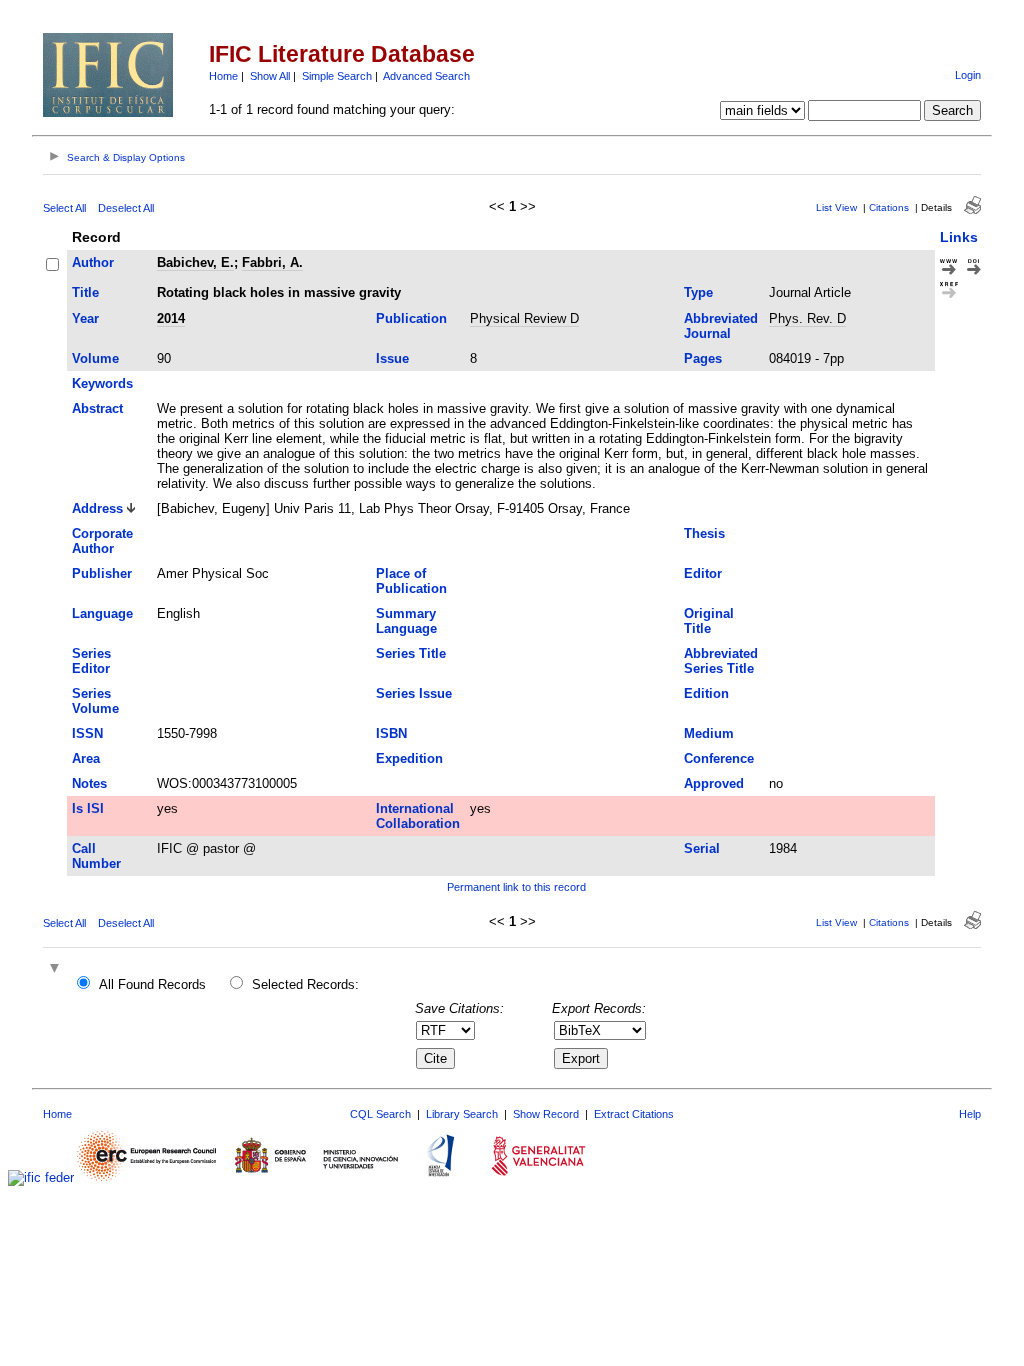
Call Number (96, 856)
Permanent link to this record (516, 887)
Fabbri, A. (272, 262)
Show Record (546, 1114)
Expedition (409, 758)
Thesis (704, 533)
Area (86, 758)
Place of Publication (411, 581)
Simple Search (337, 76)
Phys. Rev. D (807, 318)
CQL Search (380, 1114)
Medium (709, 733)
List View (836, 207)
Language (102, 613)
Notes (89, 783)
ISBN (391, 733)
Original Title (709, 621)
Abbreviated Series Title (721, 661)
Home (223, 76)
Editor (703, 573)
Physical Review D (524, 318)
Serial (702, 848)
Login (968, 75)
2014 (171, 318)
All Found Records (152, 984)
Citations (889, 207)
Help (970, 1114)
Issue (392, 358)
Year (85, 318)
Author (93, 262)
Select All (64, 208)
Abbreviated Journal (721, 326)
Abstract (97, 408)
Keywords (102, 383)
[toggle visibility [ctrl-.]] (57, 969)
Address (97, 508)
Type (698, 292)
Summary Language (406, 621)
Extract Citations (634, 1114)
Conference (719, 758)
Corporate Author (102, 541)
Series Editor (91, 661)
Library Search (462, 1114)
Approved (714, 783)
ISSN (87, 733)
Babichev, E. (195, 262)
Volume (95, 358)
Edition (706, 693)
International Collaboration (418, 816)
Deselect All (126, 208)
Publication (411, 318)
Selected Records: (305, 984)
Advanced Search (426, 76)
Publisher (102, 573)
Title (85, 292)
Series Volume (95, 701)
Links (959, 237)
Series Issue (414, 693)
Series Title (411, 653)
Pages (703, 358)
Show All (270, 76)
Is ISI (88, 808)
